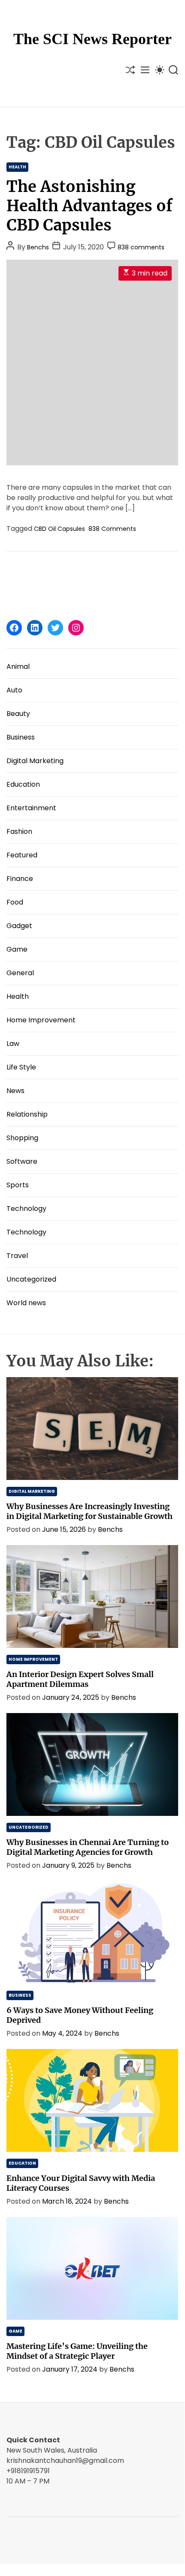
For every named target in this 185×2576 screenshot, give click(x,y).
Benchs (38, 247)
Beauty (18, 714)
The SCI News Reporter (92, 39)
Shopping (22, 1138)
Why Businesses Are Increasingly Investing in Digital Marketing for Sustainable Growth (89, 1511)
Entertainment (31, 808)
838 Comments (112, 529)
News (15, 1091)
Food (15, 902)
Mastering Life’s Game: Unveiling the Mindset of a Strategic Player (77, 2351)
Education (23, 784)
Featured (22, 855)
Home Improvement (41, 1020)
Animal (18, 666)
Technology (26, 1209)
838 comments (141, 247)
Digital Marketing (35, 761)
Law (13, 1044)
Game (17, 949)
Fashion (19, 831)
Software (22, 1161)
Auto (14, 690)
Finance (20, 879)
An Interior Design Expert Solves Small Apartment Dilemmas (80, 1679)
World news (26, 1303)
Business (21, 737)
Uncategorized (31, 1279)
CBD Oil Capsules (59, 529)
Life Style (21, 1067)
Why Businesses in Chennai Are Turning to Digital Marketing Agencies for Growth (88, 1847)
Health (17, 167)
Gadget (19, 926)
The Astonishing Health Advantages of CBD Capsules (89, 206)
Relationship (27, 1114)
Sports (18, 1185)
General (20, 973)
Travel (17, 1256)
